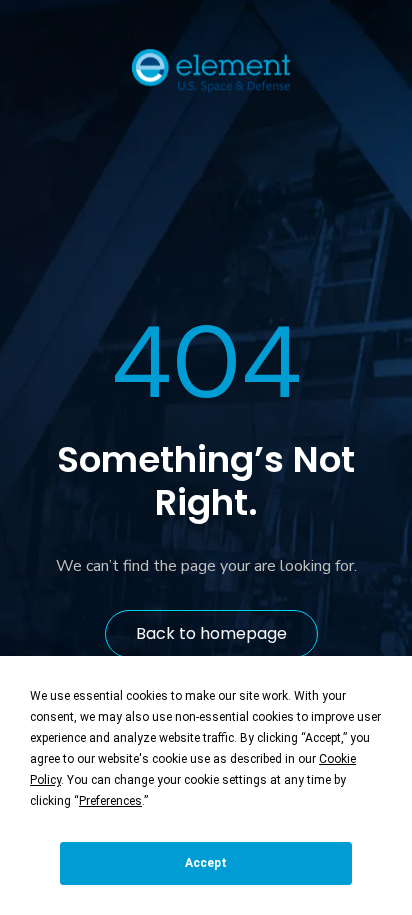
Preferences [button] (110, 801)
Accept (206, 863)
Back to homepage (211, 633)
